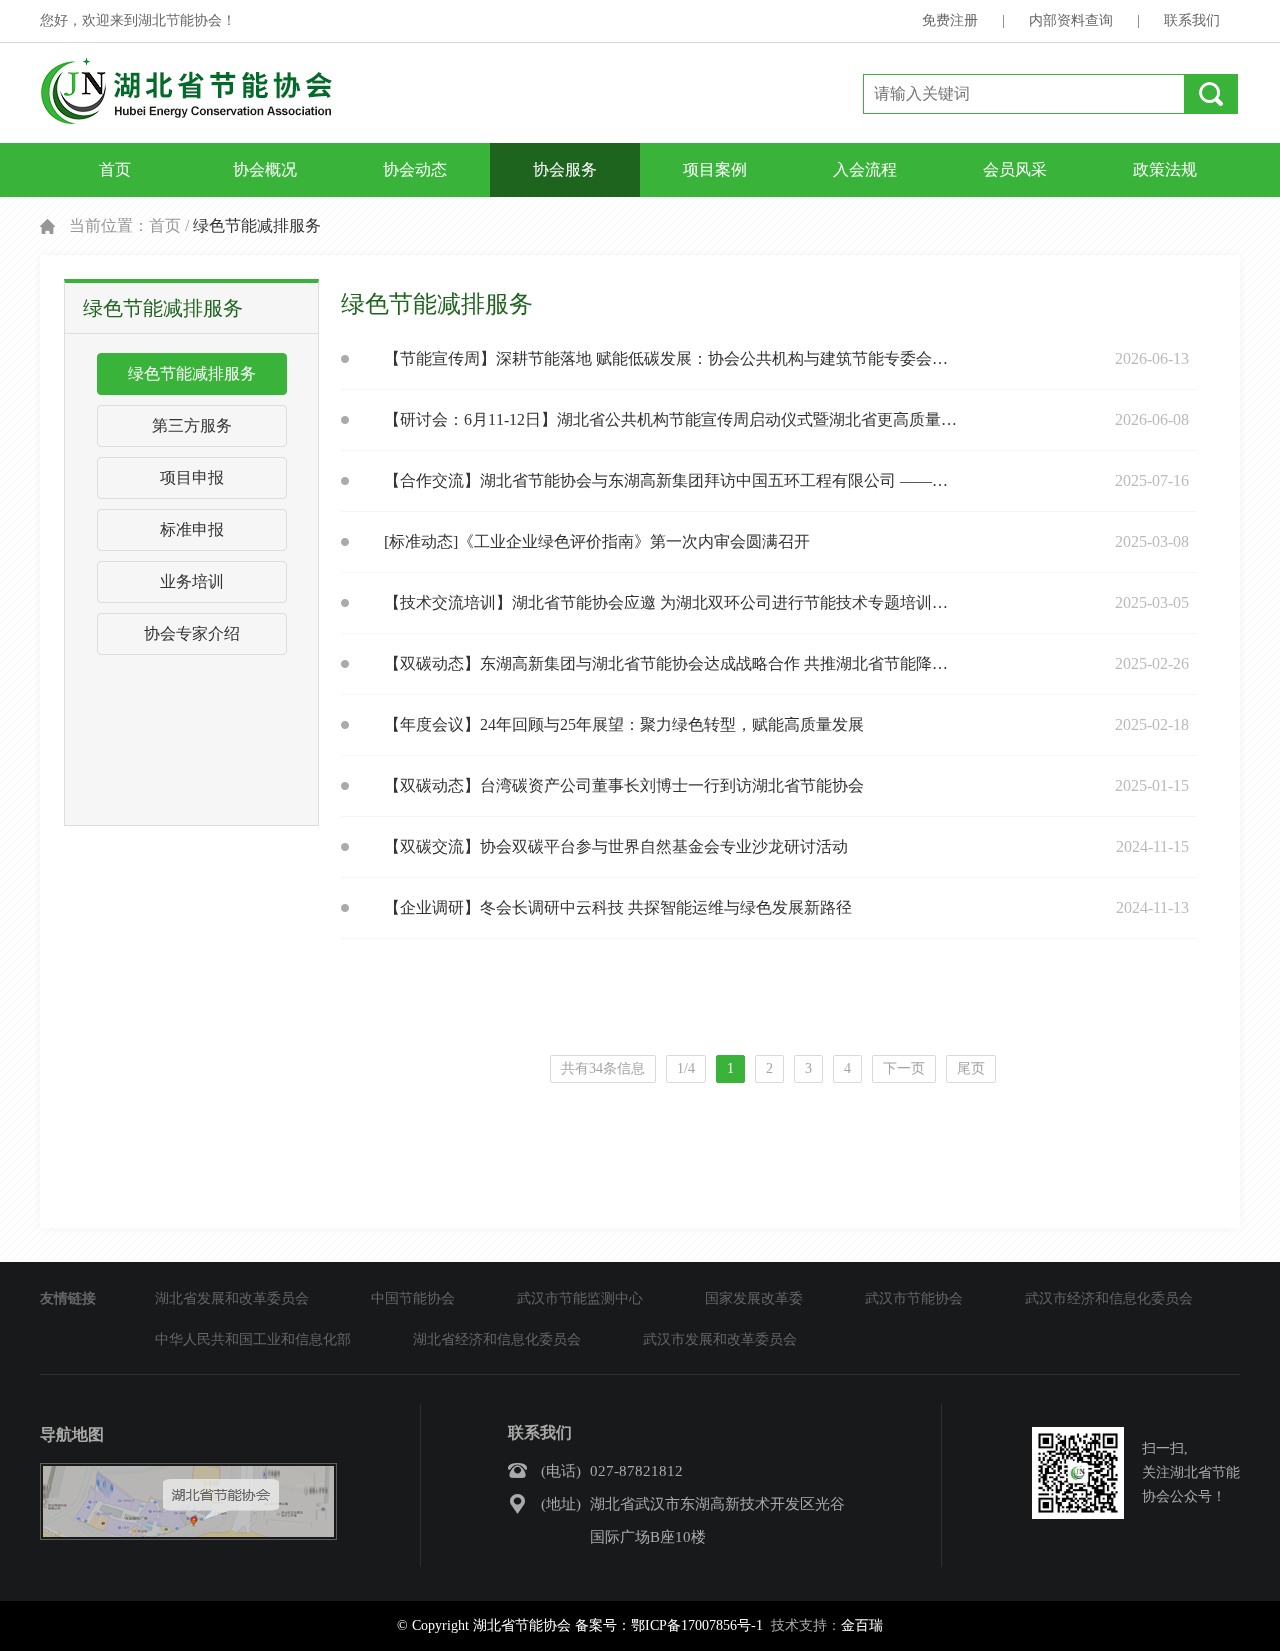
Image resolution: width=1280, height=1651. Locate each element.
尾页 (971, 1068)
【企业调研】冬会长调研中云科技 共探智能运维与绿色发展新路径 (618, 907)
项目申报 (192, 477)
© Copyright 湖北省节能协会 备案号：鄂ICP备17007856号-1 (580, 1625)
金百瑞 (862, 1625)
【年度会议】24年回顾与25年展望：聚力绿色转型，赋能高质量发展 (624, 724)
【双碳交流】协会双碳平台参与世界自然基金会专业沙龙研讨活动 (616, 846)
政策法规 (1165, 169)
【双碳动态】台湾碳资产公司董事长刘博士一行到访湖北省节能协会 (624, 785)
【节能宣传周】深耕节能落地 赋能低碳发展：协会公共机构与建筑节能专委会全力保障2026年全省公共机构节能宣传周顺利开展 (671, 358)
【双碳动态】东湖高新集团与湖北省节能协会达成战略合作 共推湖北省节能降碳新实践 (671, 663)
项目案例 (715, 169)
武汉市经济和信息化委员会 (1109, 1298)
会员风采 (1015, 169)
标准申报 (192, 529)
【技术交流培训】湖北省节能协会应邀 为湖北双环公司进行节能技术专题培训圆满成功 (671, 602)
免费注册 (950, 20)
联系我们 (1192, 20)
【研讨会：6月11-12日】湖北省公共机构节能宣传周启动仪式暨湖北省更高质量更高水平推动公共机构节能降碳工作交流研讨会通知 (671, 419)
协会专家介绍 (192, 633)
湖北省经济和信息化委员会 (497, 1339)
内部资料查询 (1071, 20)
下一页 (904, 1068)
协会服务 (565, 169)
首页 (115, 169)
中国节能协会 (413, 1298)
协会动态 (415, 169)
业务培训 (192, 581)
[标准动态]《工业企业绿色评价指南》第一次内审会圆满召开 (597, 541)
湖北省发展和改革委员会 (232, 1298)
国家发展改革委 (754, 1298)
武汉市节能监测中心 (580, 1298)
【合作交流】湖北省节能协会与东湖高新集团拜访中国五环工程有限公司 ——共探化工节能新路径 (671, 480)
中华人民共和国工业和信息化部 (253, 1339)
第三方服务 (192, 425)
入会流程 (865, 169)
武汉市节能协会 (914, 1298)
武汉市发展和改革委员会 (720, 1339)
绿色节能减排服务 (192, 373)
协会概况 (265, 169)
